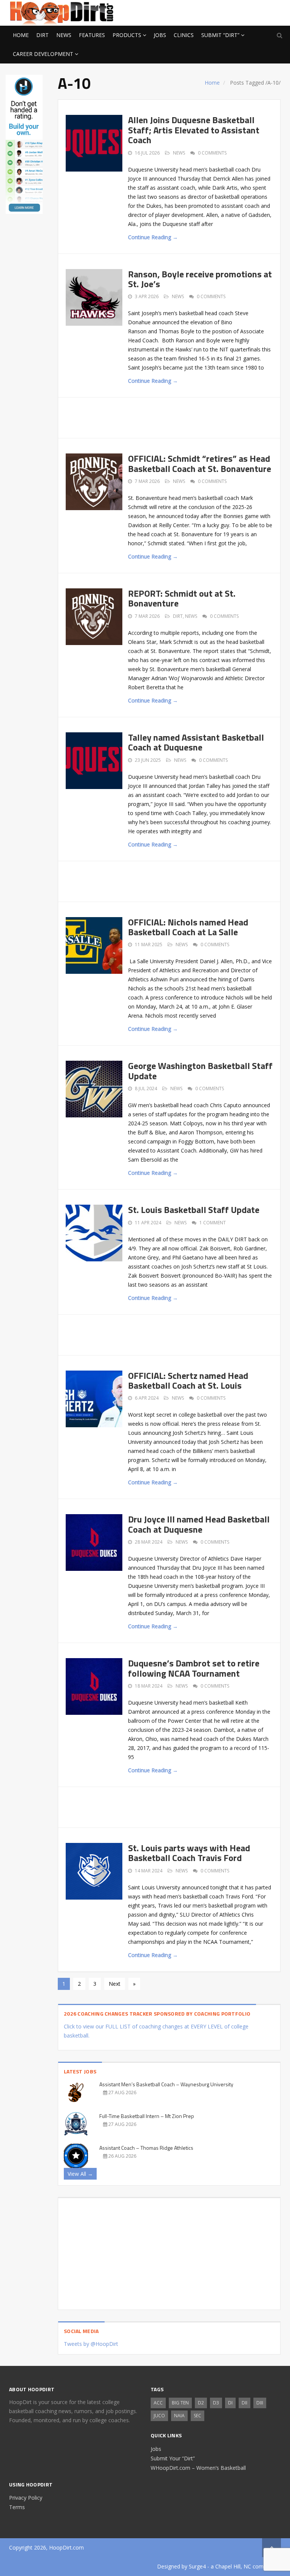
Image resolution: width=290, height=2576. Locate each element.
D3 (216, 2403)
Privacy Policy (26, 2498)
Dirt (42, 35)
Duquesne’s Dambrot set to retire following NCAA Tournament (194, 1668)
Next (115, 1984)
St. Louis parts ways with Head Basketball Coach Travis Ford (189, 1853)
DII (244, 2403)
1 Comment (213, 1223)
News (64, 35)
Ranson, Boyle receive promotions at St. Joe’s (200, 279)
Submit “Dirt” (220, 35)
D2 (201, 2403)
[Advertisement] (221, 12)
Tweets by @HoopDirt (91, 2344)
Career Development (43, 54)
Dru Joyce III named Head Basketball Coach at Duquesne (199, 1524)
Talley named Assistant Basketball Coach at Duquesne (196, 742)
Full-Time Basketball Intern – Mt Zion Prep (147, 2116)
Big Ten (180, 2403)
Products (127, 35)
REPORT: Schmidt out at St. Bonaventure (182, 598)
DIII (260, 2403)
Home (21, 35)
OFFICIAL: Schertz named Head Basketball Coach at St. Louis (188, 1380)
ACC (158, 2403)
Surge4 (197, 2566)
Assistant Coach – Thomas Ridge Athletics (146, 2148)
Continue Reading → (153, 237)
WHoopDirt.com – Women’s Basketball (198, 2468)
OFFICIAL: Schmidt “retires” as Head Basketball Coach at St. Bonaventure (200, 463)
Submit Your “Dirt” (173, 2458)
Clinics (184, 35)
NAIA (179, 2416)
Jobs (160, 35)
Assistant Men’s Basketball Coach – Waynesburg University (166, 2084)
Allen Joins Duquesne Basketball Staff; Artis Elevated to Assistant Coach (194, 130)
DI (230, 2403)
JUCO (159, 2416)
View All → (80, 2174)
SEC (197, 2416)
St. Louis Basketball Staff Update (194, 1210)
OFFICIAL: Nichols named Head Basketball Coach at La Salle (188, 927)
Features (92, 35)
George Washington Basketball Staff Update (200, 1071)
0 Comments (212, 153)
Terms (17, 2507)
